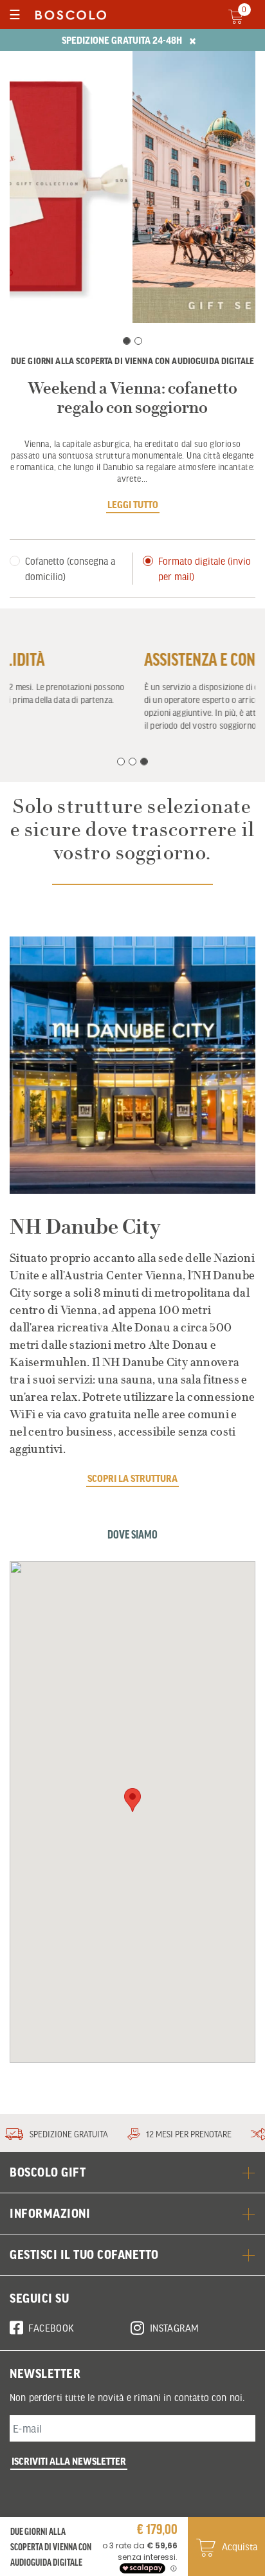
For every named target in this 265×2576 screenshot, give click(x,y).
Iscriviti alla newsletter (69, 2461)
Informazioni (50, 2213)
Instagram (175, 2328)
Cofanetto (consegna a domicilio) (70, 569)
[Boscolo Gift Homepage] (68, 14)
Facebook (51, 2328)
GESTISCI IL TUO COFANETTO (84, 2254)
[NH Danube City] (132, 1065)
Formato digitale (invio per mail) (205, 569)
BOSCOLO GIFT (48, 2172)
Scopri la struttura (132, 1478)
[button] (132, 1800)
